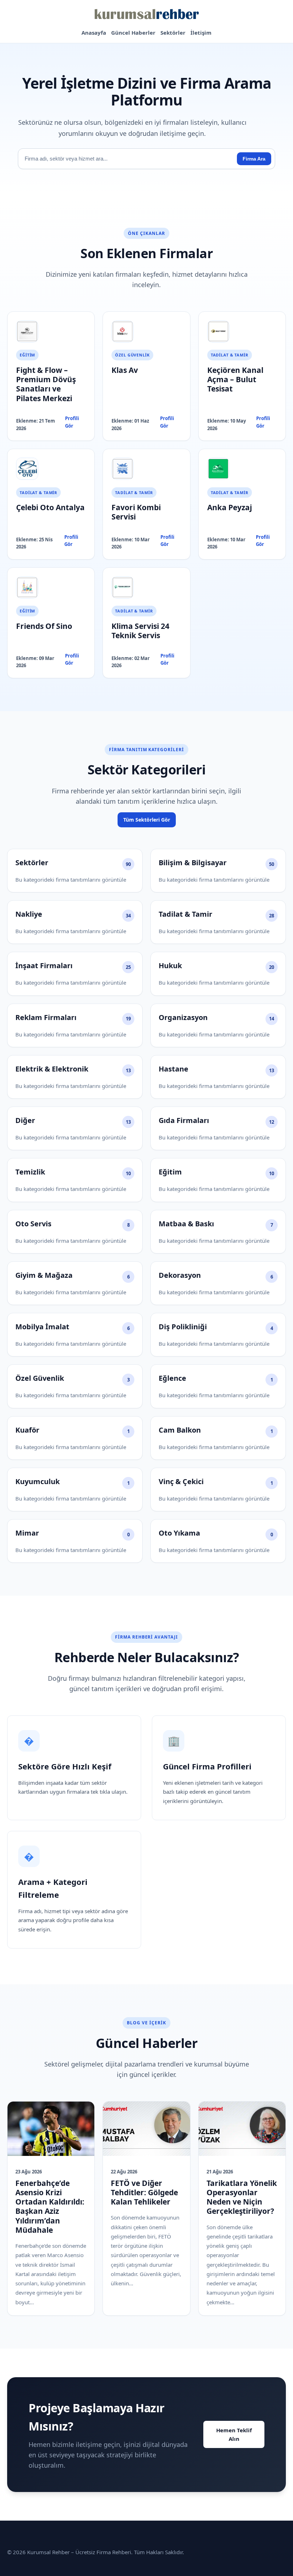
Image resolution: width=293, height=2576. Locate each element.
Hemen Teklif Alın (234, 2434)
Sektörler (173, 33)
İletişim (201, 33)
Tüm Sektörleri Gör (147, 820)
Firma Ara (254, 159)
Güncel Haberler (133, 33)
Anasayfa (94, 33)
